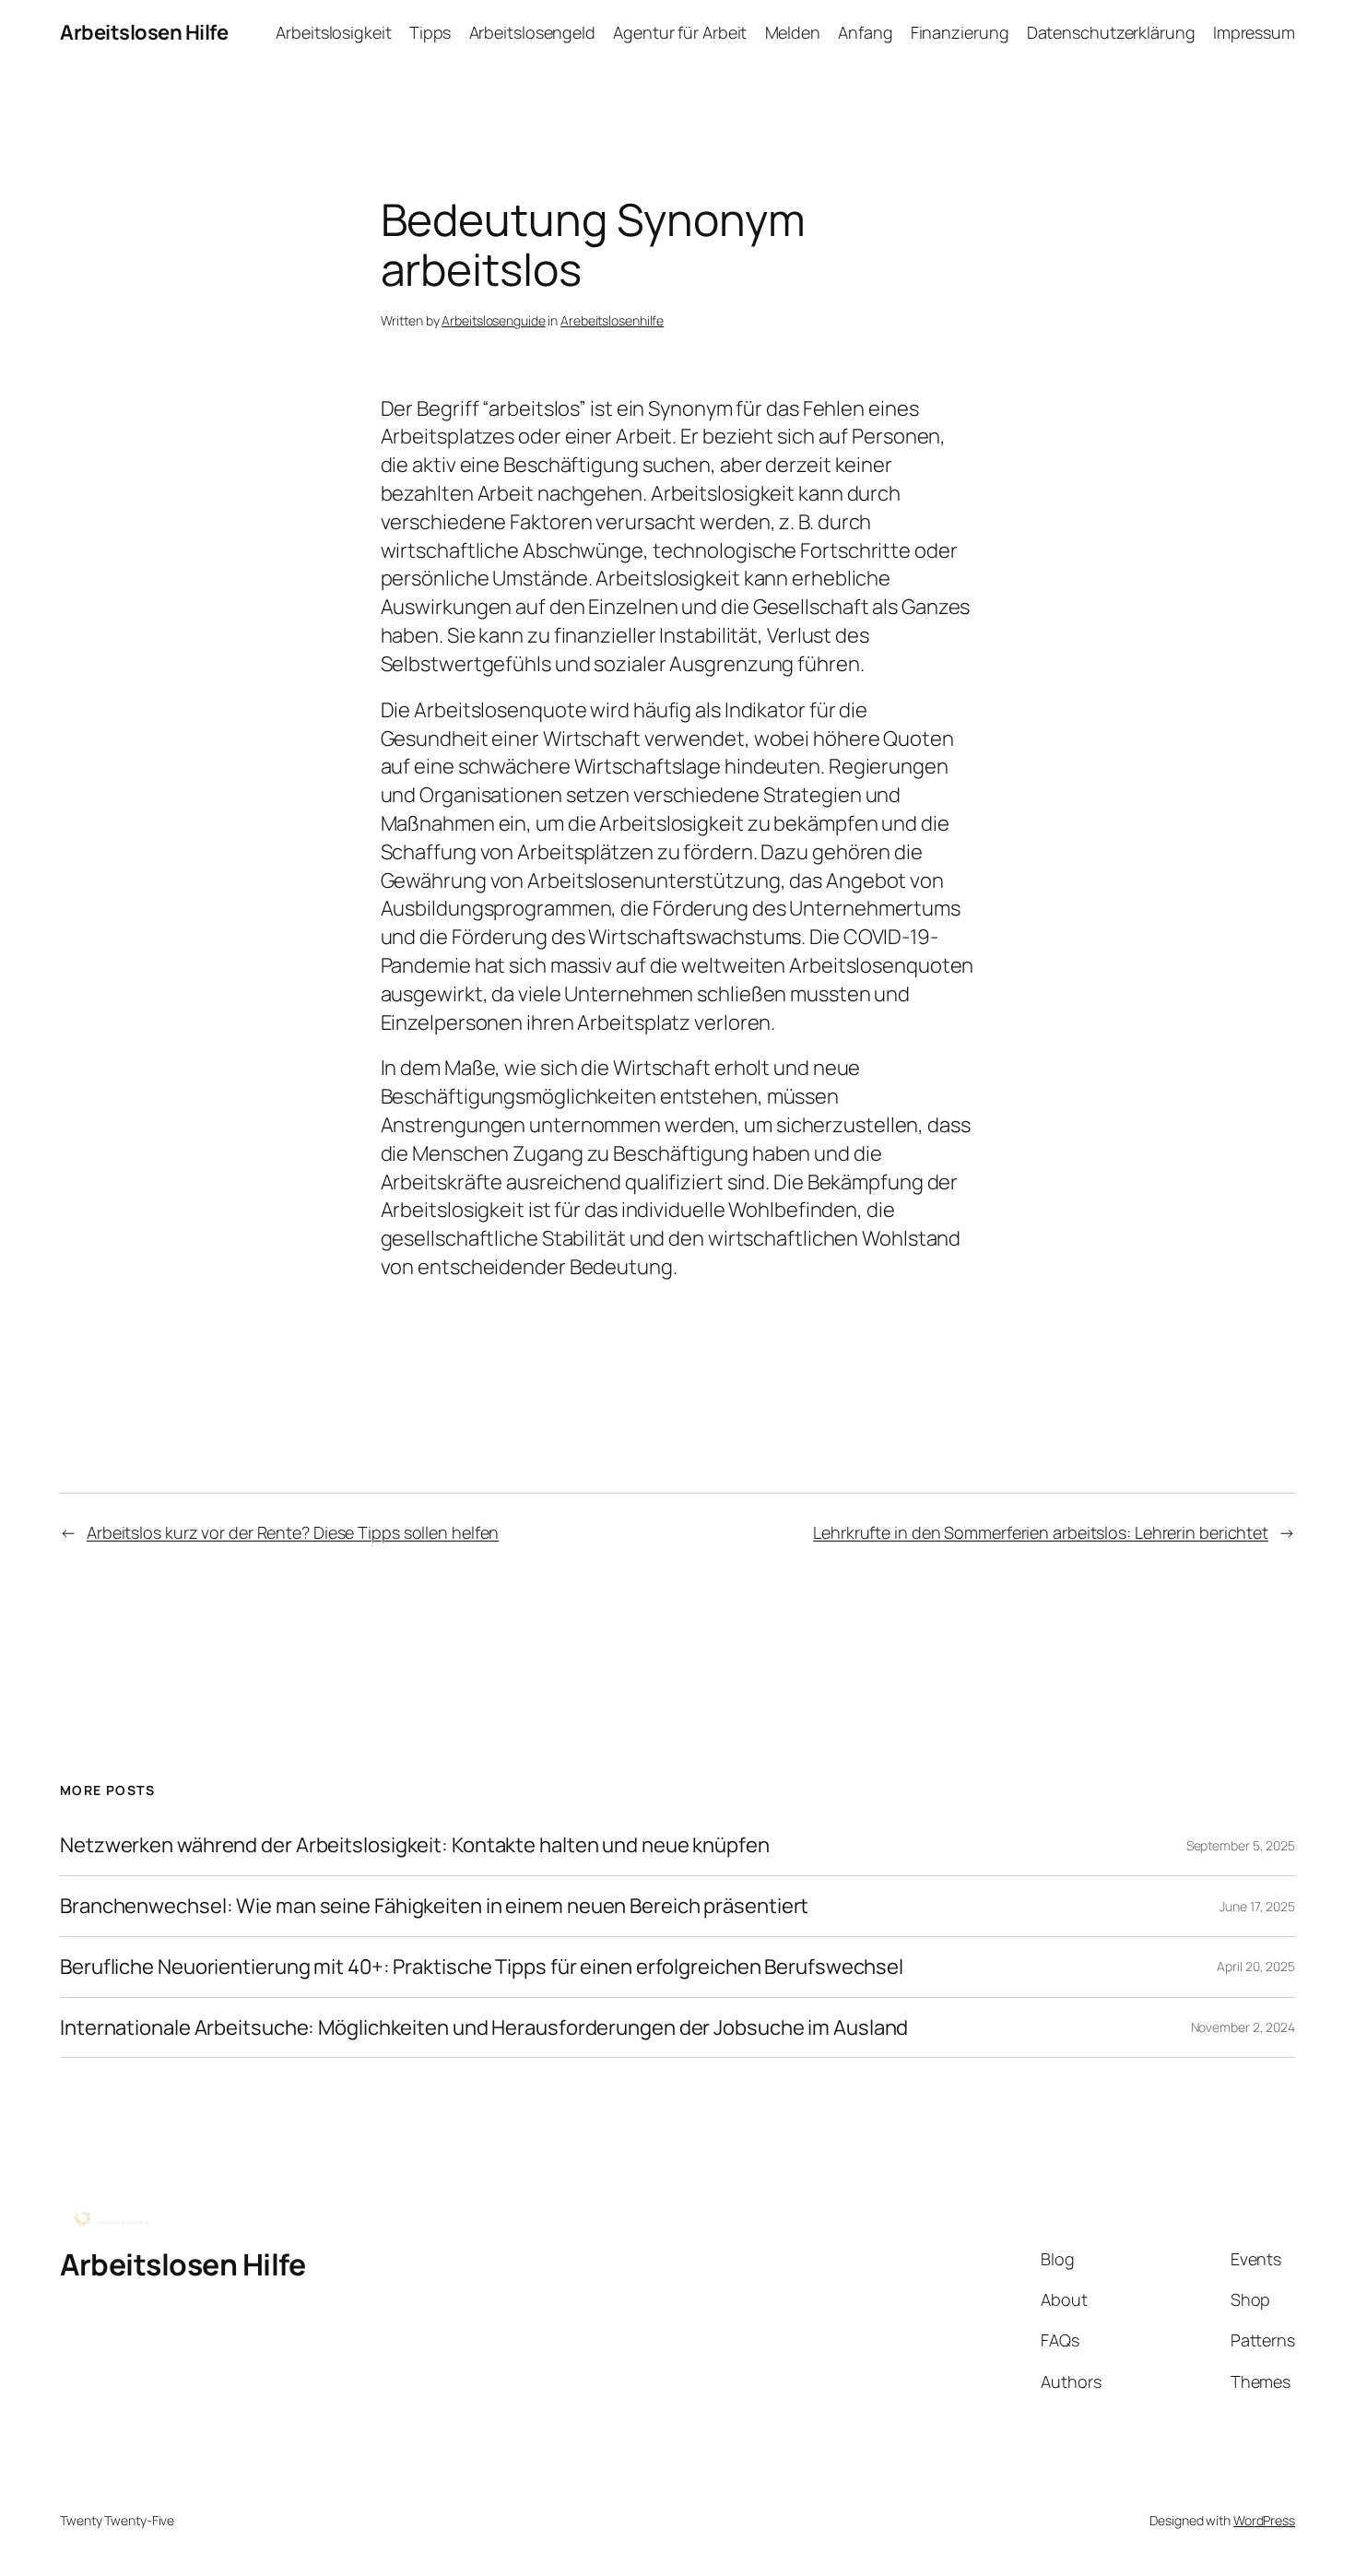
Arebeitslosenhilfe (612, 320)
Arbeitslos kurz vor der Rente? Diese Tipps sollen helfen (293, 1532)
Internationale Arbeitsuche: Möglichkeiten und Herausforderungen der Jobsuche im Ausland (484, 2028)
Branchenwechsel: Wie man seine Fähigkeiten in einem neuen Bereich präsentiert (434, 1906)
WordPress (1264, 2520)
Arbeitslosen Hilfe (144, 32)
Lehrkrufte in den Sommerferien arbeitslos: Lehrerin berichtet (1041, 1532)
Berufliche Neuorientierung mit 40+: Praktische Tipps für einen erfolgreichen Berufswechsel (482, 1967)
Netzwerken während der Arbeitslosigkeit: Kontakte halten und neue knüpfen (415, 1845)
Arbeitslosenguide (493, 320)
